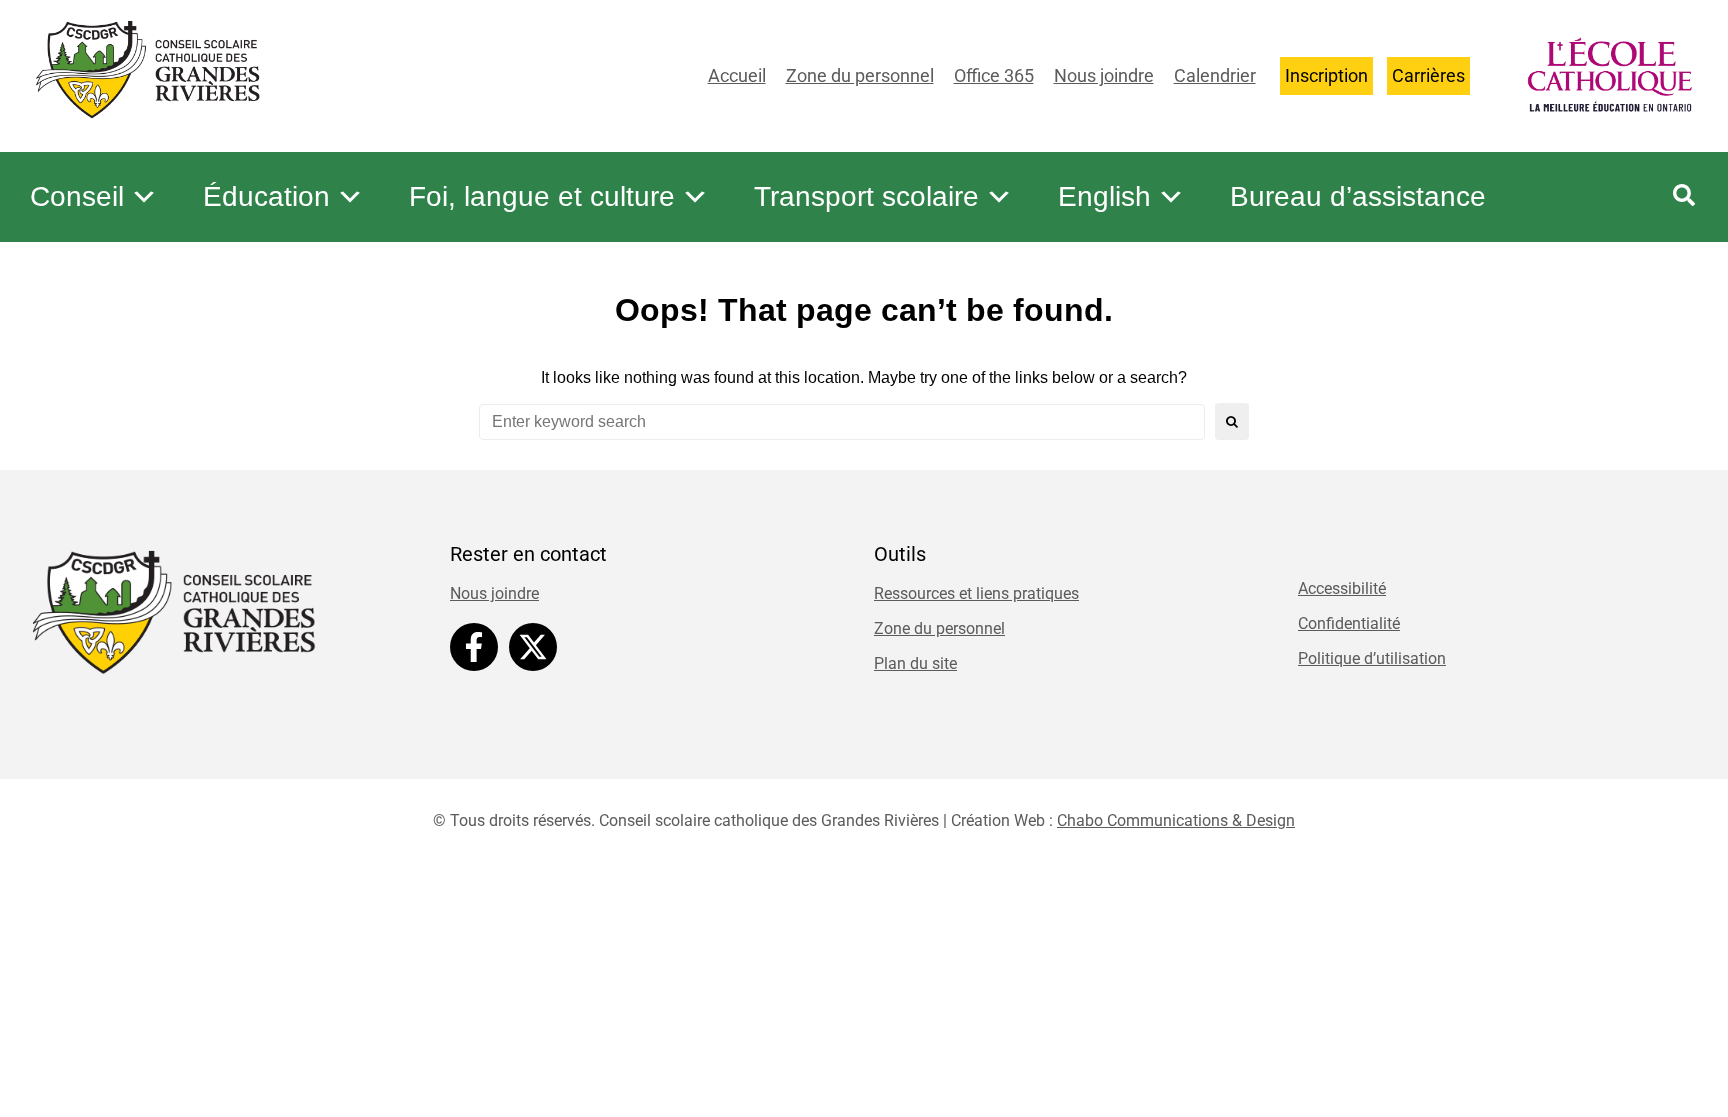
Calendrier (1215, 75)
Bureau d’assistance (1358, 196)
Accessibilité (1342, 588)
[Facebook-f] (474, 647)
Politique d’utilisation (1372, 658)
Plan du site (915, 663)
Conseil (77, 196)
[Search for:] (842, 422)
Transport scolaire (866, 196)
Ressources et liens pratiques (976, 593)
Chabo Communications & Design (1176, 820)
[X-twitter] (533, 647)
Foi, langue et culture (542, 196)
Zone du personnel (860, 75)
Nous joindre (1104, 75)
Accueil (737, 75)
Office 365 (994, 75)
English (1104, 196)
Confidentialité (1349, 623)
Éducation (266, 196)
